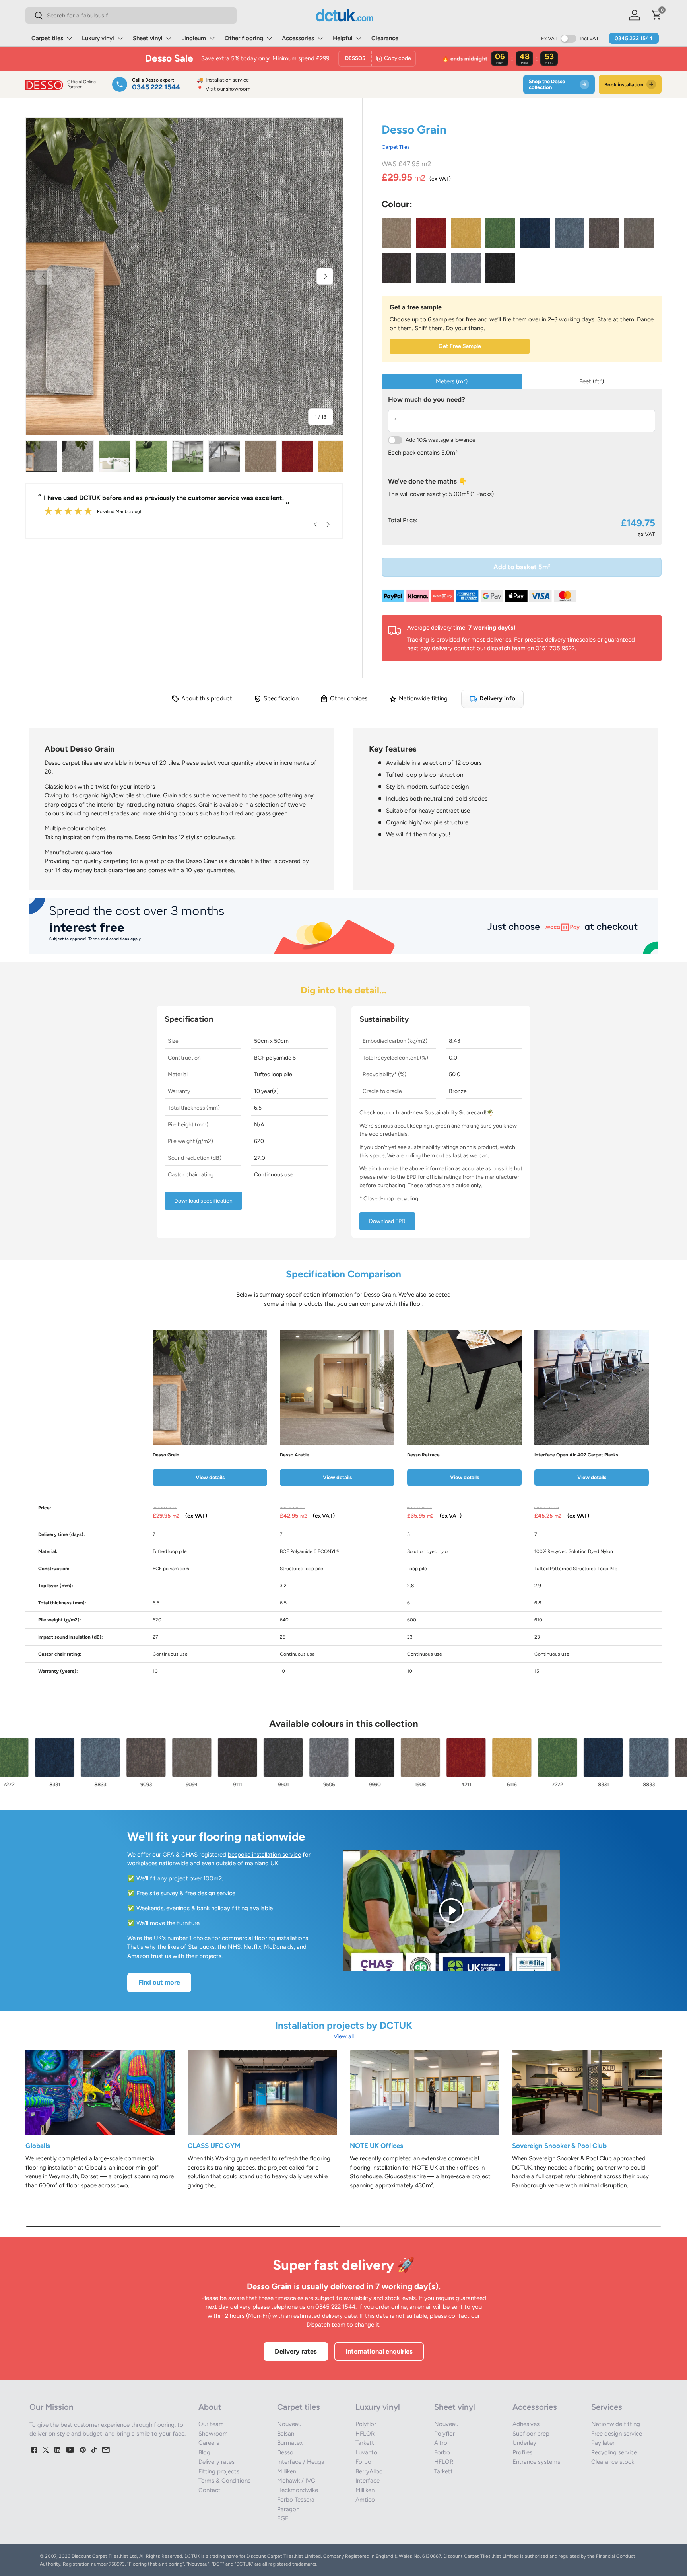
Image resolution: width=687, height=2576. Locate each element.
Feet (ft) (592, 381)
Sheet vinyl (148, 38)
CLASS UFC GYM (214, 2146)
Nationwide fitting (616, 2424)
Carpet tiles (47, 38)
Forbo (363, 2462)
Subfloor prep (531, 2434)
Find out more (159, 1982)
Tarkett (365, 2443)
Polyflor (366, 2424)
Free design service (617, 2434)
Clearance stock (613, 2462)
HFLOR (365, 2434)
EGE (283, 2518)
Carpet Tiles (396, 147)
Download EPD (387, 1221)
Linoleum (194, 38)
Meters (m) (452, 381)
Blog (204, 2452)
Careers (209, 2443)
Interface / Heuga (301, 2462)
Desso (285, 2452)
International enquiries (379, 2351)
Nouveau (289, 2424)
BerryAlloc (369, 2471)
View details (210, 1477)
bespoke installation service (264, 1855)
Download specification (203, 1201)
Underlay (524, 2443)
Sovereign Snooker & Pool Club (559, 2146)
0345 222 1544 (634, 38)
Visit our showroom (223, 89)
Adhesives (526, 2424)
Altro (441, 2443)
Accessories (298, 38)
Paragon (288, 2509)
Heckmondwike (298, 2490)
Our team (211, 2424)
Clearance (385, 38)
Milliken (287, 2471)
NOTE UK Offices (376, 2146)
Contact (210, 2490)
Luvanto (366, 2452)
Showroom (213, 2434)
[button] (657, 15)
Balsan (286, 2434)
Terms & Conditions (224, 2481)
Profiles (522, 2452)
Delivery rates (296, 2351)
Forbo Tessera (296, 2500)
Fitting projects (219, 2471)
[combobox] (131, 16)
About (210, 2407)
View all (344, 2036)
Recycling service (614, 2452)
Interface (368, 2481)
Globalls (38, 2146)
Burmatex (290, 2443)
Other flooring (244, 38)
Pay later (603, 2443)
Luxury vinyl (98, 38)
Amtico (365, 2500)
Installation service (223, 80)
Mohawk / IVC (296, 2481)
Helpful (343, 38)
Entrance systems (536, 2462)
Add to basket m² (522, 567)
